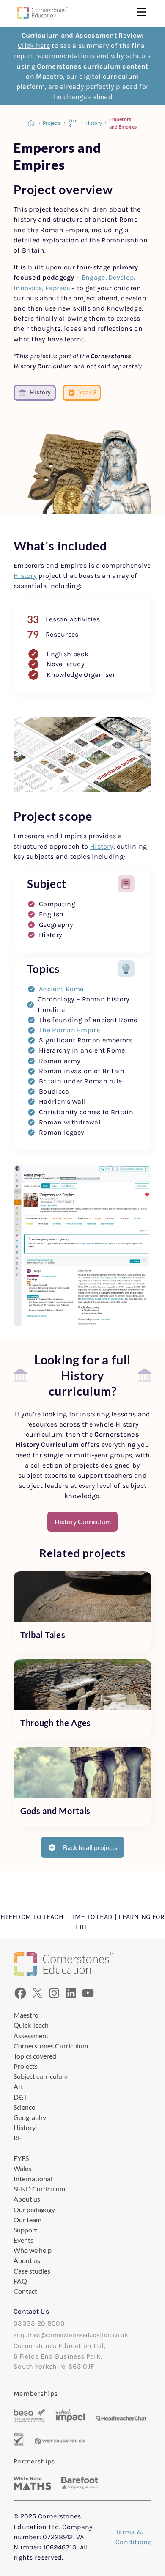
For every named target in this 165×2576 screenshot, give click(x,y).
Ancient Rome (61, 989)
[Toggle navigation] (141, 13)
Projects (52, 123)
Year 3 (73, 123)
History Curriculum (83, 1522)
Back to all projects (90, 1847)
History (94, 123)
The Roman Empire (69, 1030)
